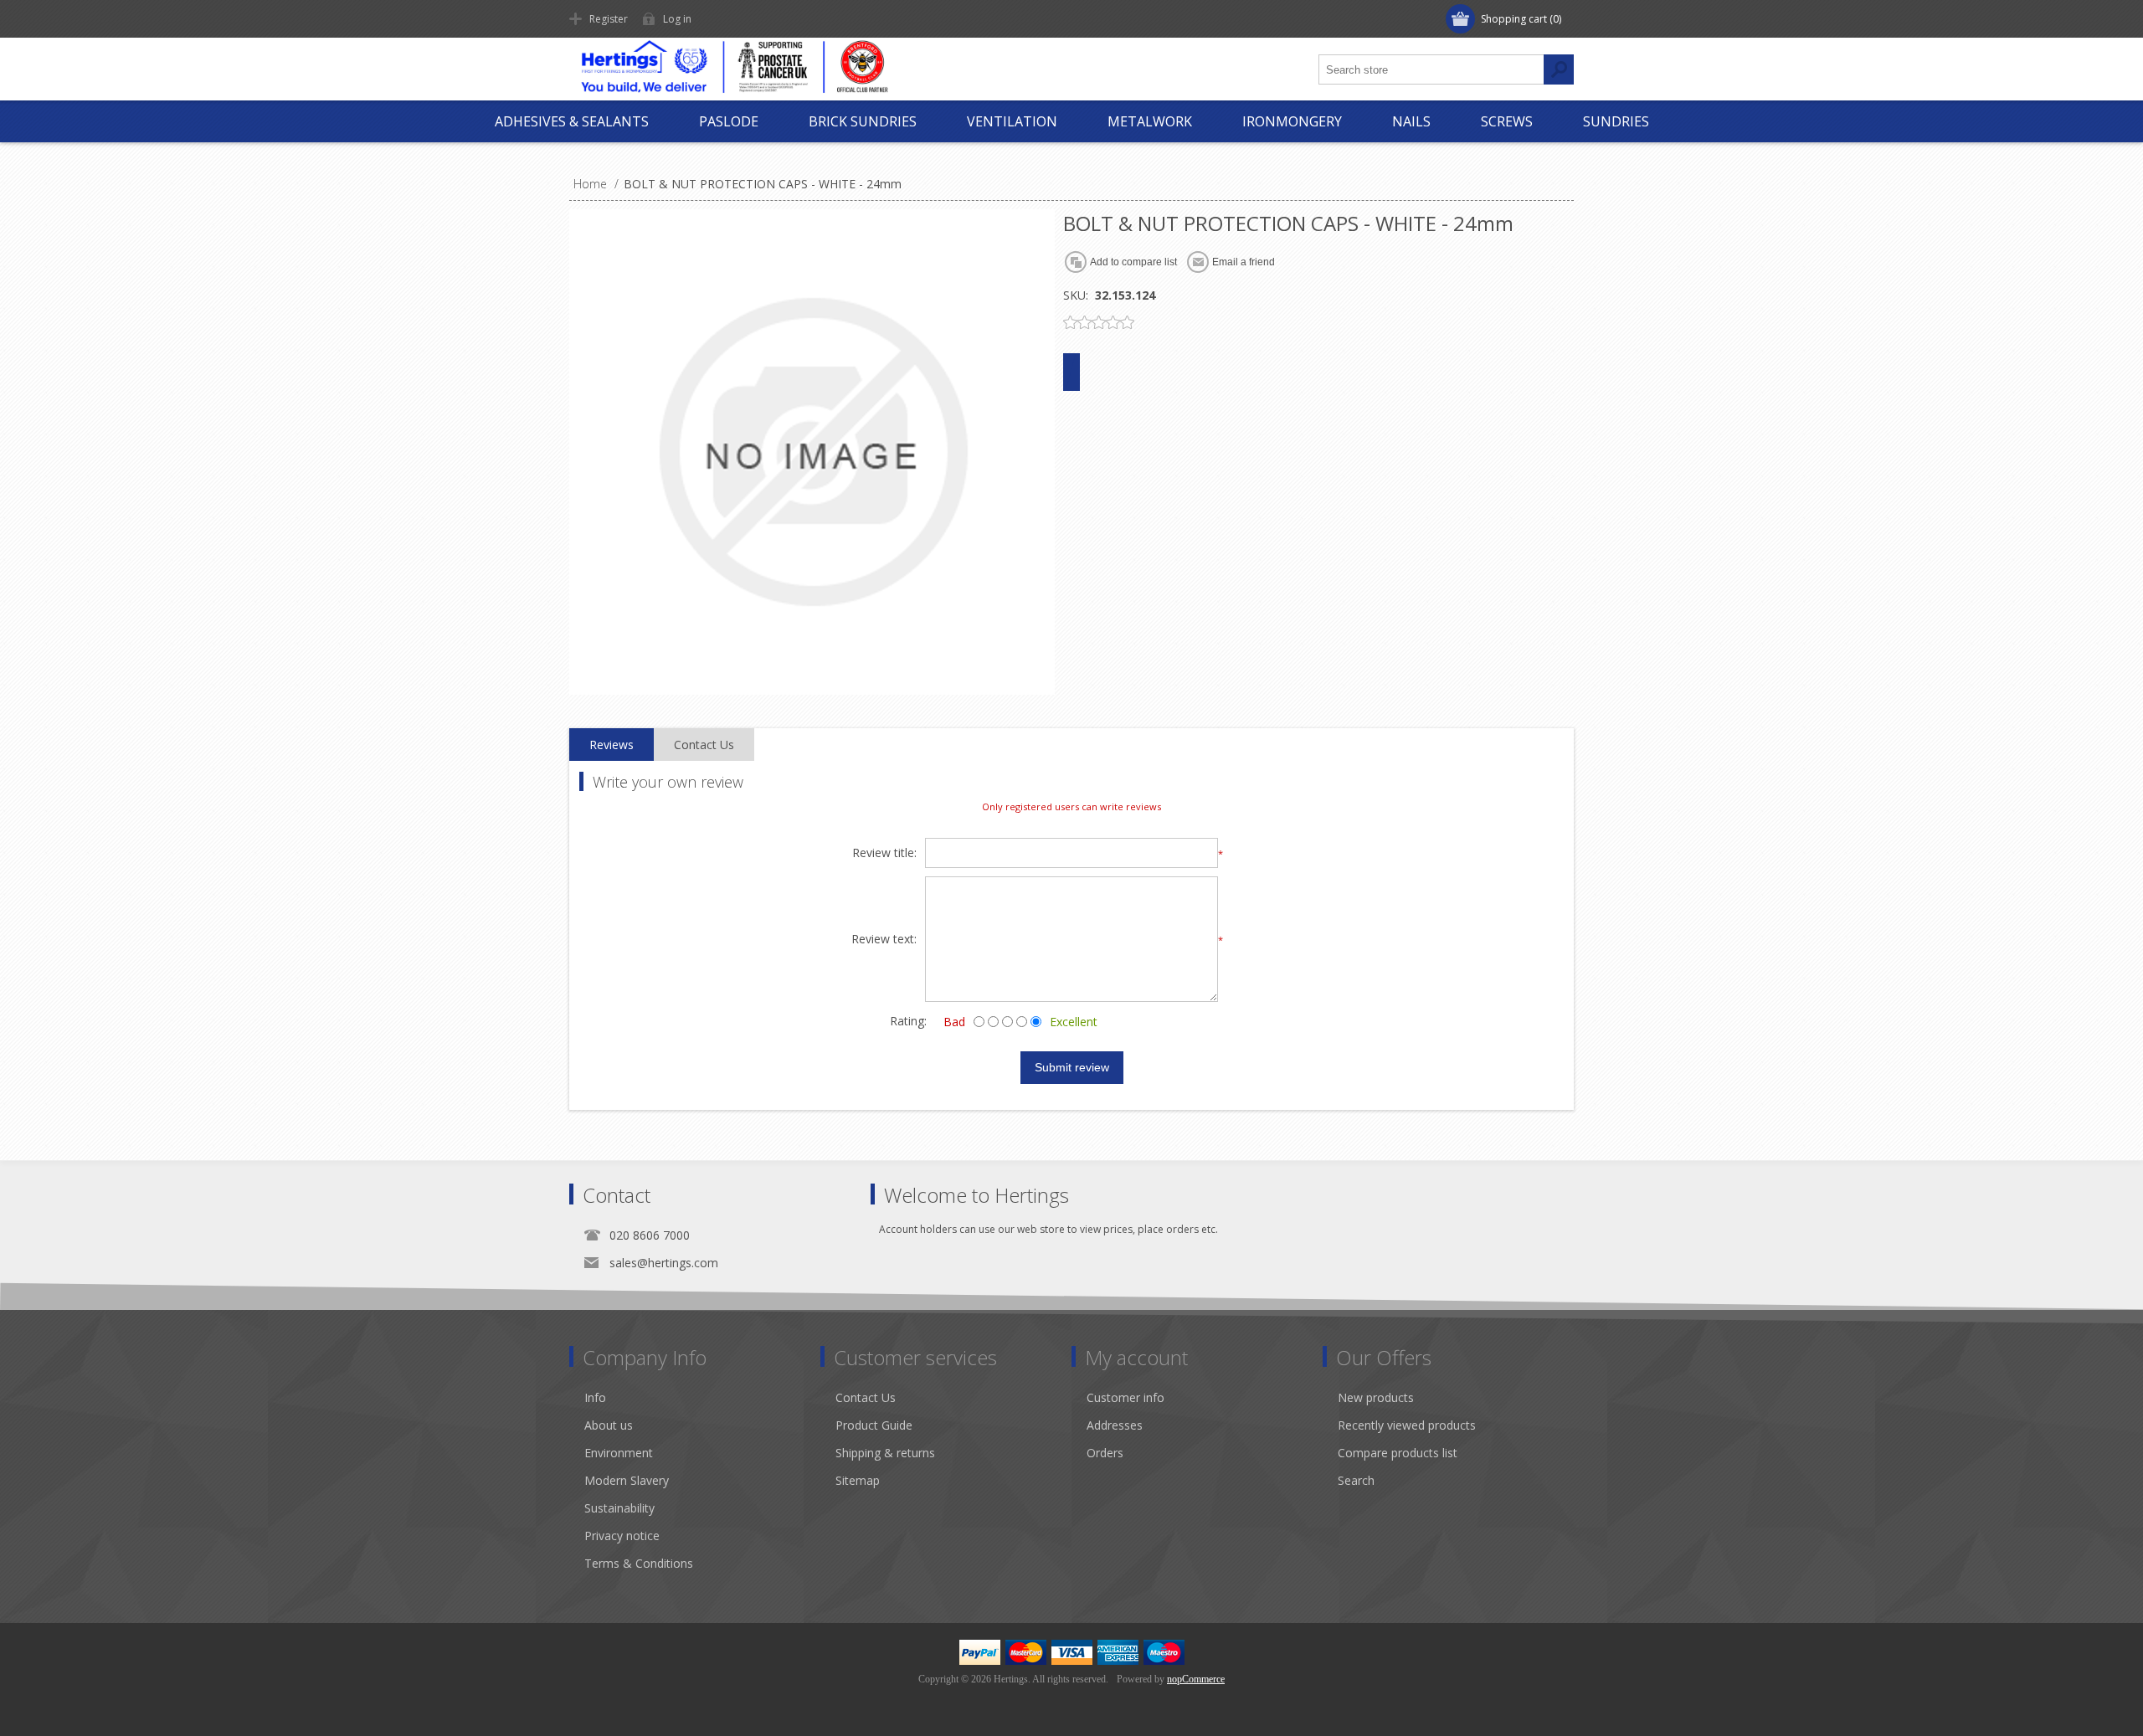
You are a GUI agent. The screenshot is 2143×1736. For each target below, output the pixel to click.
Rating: (908, 1021)
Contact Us (866, 1397)
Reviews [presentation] (612, 745)
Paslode (729, 121)
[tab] (612, 745)
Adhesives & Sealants (572, 121)
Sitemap (858, 1480)
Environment (619, 1453)
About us (609, 1425)
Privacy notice (622, 1536)
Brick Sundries (863, 121)
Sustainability (619, 1508)
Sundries (1616, 121)
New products (1376, 1397)
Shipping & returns (885, 1453)
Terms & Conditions (639, 1563)
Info (595, 1397)
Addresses (1115, 1425)
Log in (677, 19)
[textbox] (1431, 69)
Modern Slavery (627, 1480)
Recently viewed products (1407, 1425)
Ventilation (1012, 121)
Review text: (884, 940)
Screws (1507, 121)
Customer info (1125, 1397)
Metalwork (1150, 121)
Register (609, 19)
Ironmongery (1292, 121)
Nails (1411, 121)
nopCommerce (1196, 1679)
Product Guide (874, 1425)
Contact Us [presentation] (704, 745)
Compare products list (1398, 1453)
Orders (1105, 1453)
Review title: (884, 853)
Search (1356, 1480)
